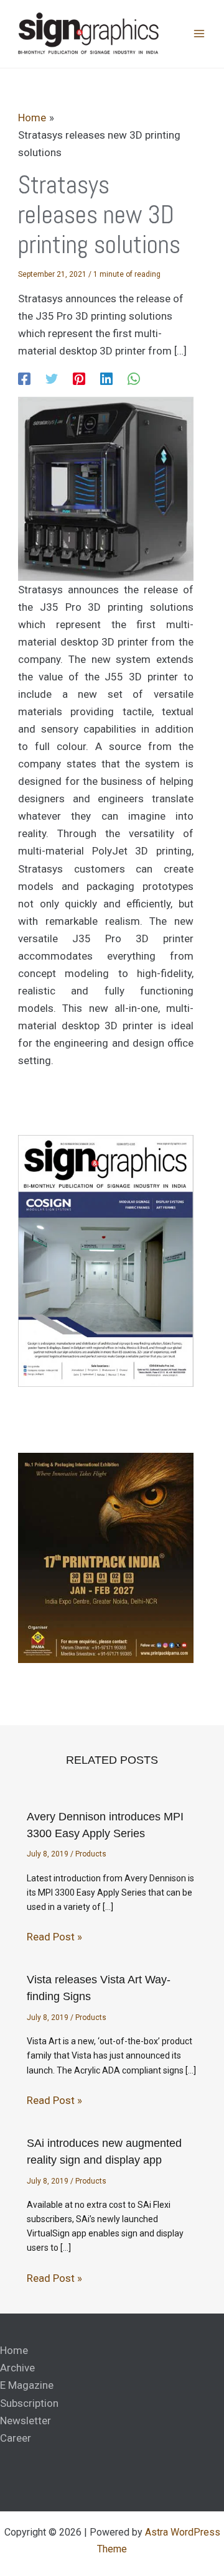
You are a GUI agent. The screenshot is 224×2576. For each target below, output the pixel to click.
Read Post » (54, 1937)
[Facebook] (24, 378)
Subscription (29, 2403)
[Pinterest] (79, 378)
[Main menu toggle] (199, 34)
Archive (17, 2368)
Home (14, 2350)
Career (16, 2438)
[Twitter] (52, 378)
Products (91, 1854)
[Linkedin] (106, 378)
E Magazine (27, 2385)
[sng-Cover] (106, 1260)
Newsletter (26, 2421)
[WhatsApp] (134, 378)
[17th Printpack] (106, 1557)
